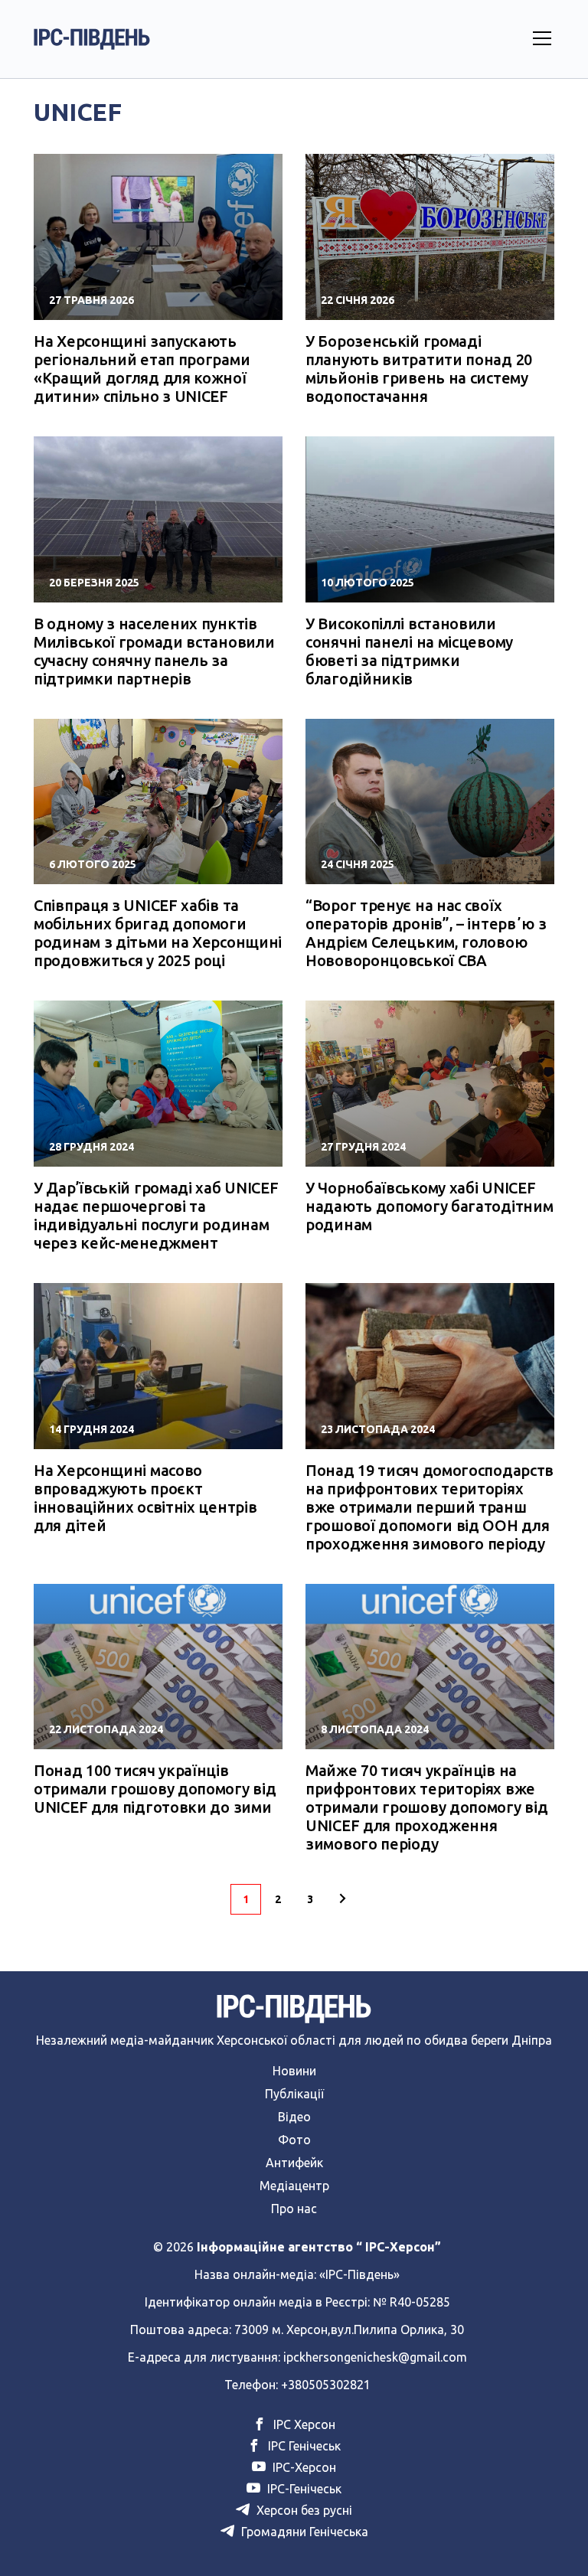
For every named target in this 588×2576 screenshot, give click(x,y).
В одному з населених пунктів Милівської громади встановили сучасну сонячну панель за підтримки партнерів (154, 651)
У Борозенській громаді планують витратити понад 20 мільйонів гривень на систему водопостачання (419, 369)
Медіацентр (294, 2186)
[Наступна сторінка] (342, 1899)
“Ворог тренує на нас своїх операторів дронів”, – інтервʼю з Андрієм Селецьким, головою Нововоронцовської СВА (426, 933)
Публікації (294, 2094)
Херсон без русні (303, 2510)
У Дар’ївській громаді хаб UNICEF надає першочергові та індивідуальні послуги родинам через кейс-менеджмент (156, 1215)
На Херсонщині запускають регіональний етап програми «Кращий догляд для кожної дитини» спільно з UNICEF (142, 369)
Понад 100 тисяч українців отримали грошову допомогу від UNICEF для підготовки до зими (155, 1789)
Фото (294, 2140)
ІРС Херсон (303, 2424)
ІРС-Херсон (303, 2467)
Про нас (294, 2209)
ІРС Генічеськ (303, 2446)
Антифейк (294, 2163)
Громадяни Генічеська (303, 2532)
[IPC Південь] (92, 39)
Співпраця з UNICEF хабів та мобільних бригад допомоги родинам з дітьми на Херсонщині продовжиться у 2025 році (158, 933)
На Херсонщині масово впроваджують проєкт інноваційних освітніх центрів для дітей (145, 1498)
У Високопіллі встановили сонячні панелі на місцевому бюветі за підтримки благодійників (409, 651)
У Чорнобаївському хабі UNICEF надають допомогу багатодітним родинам (429, 1206)
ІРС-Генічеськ (303, 2489)
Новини (294, 2071)
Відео (294, 2117)
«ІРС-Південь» (359, 2274)
